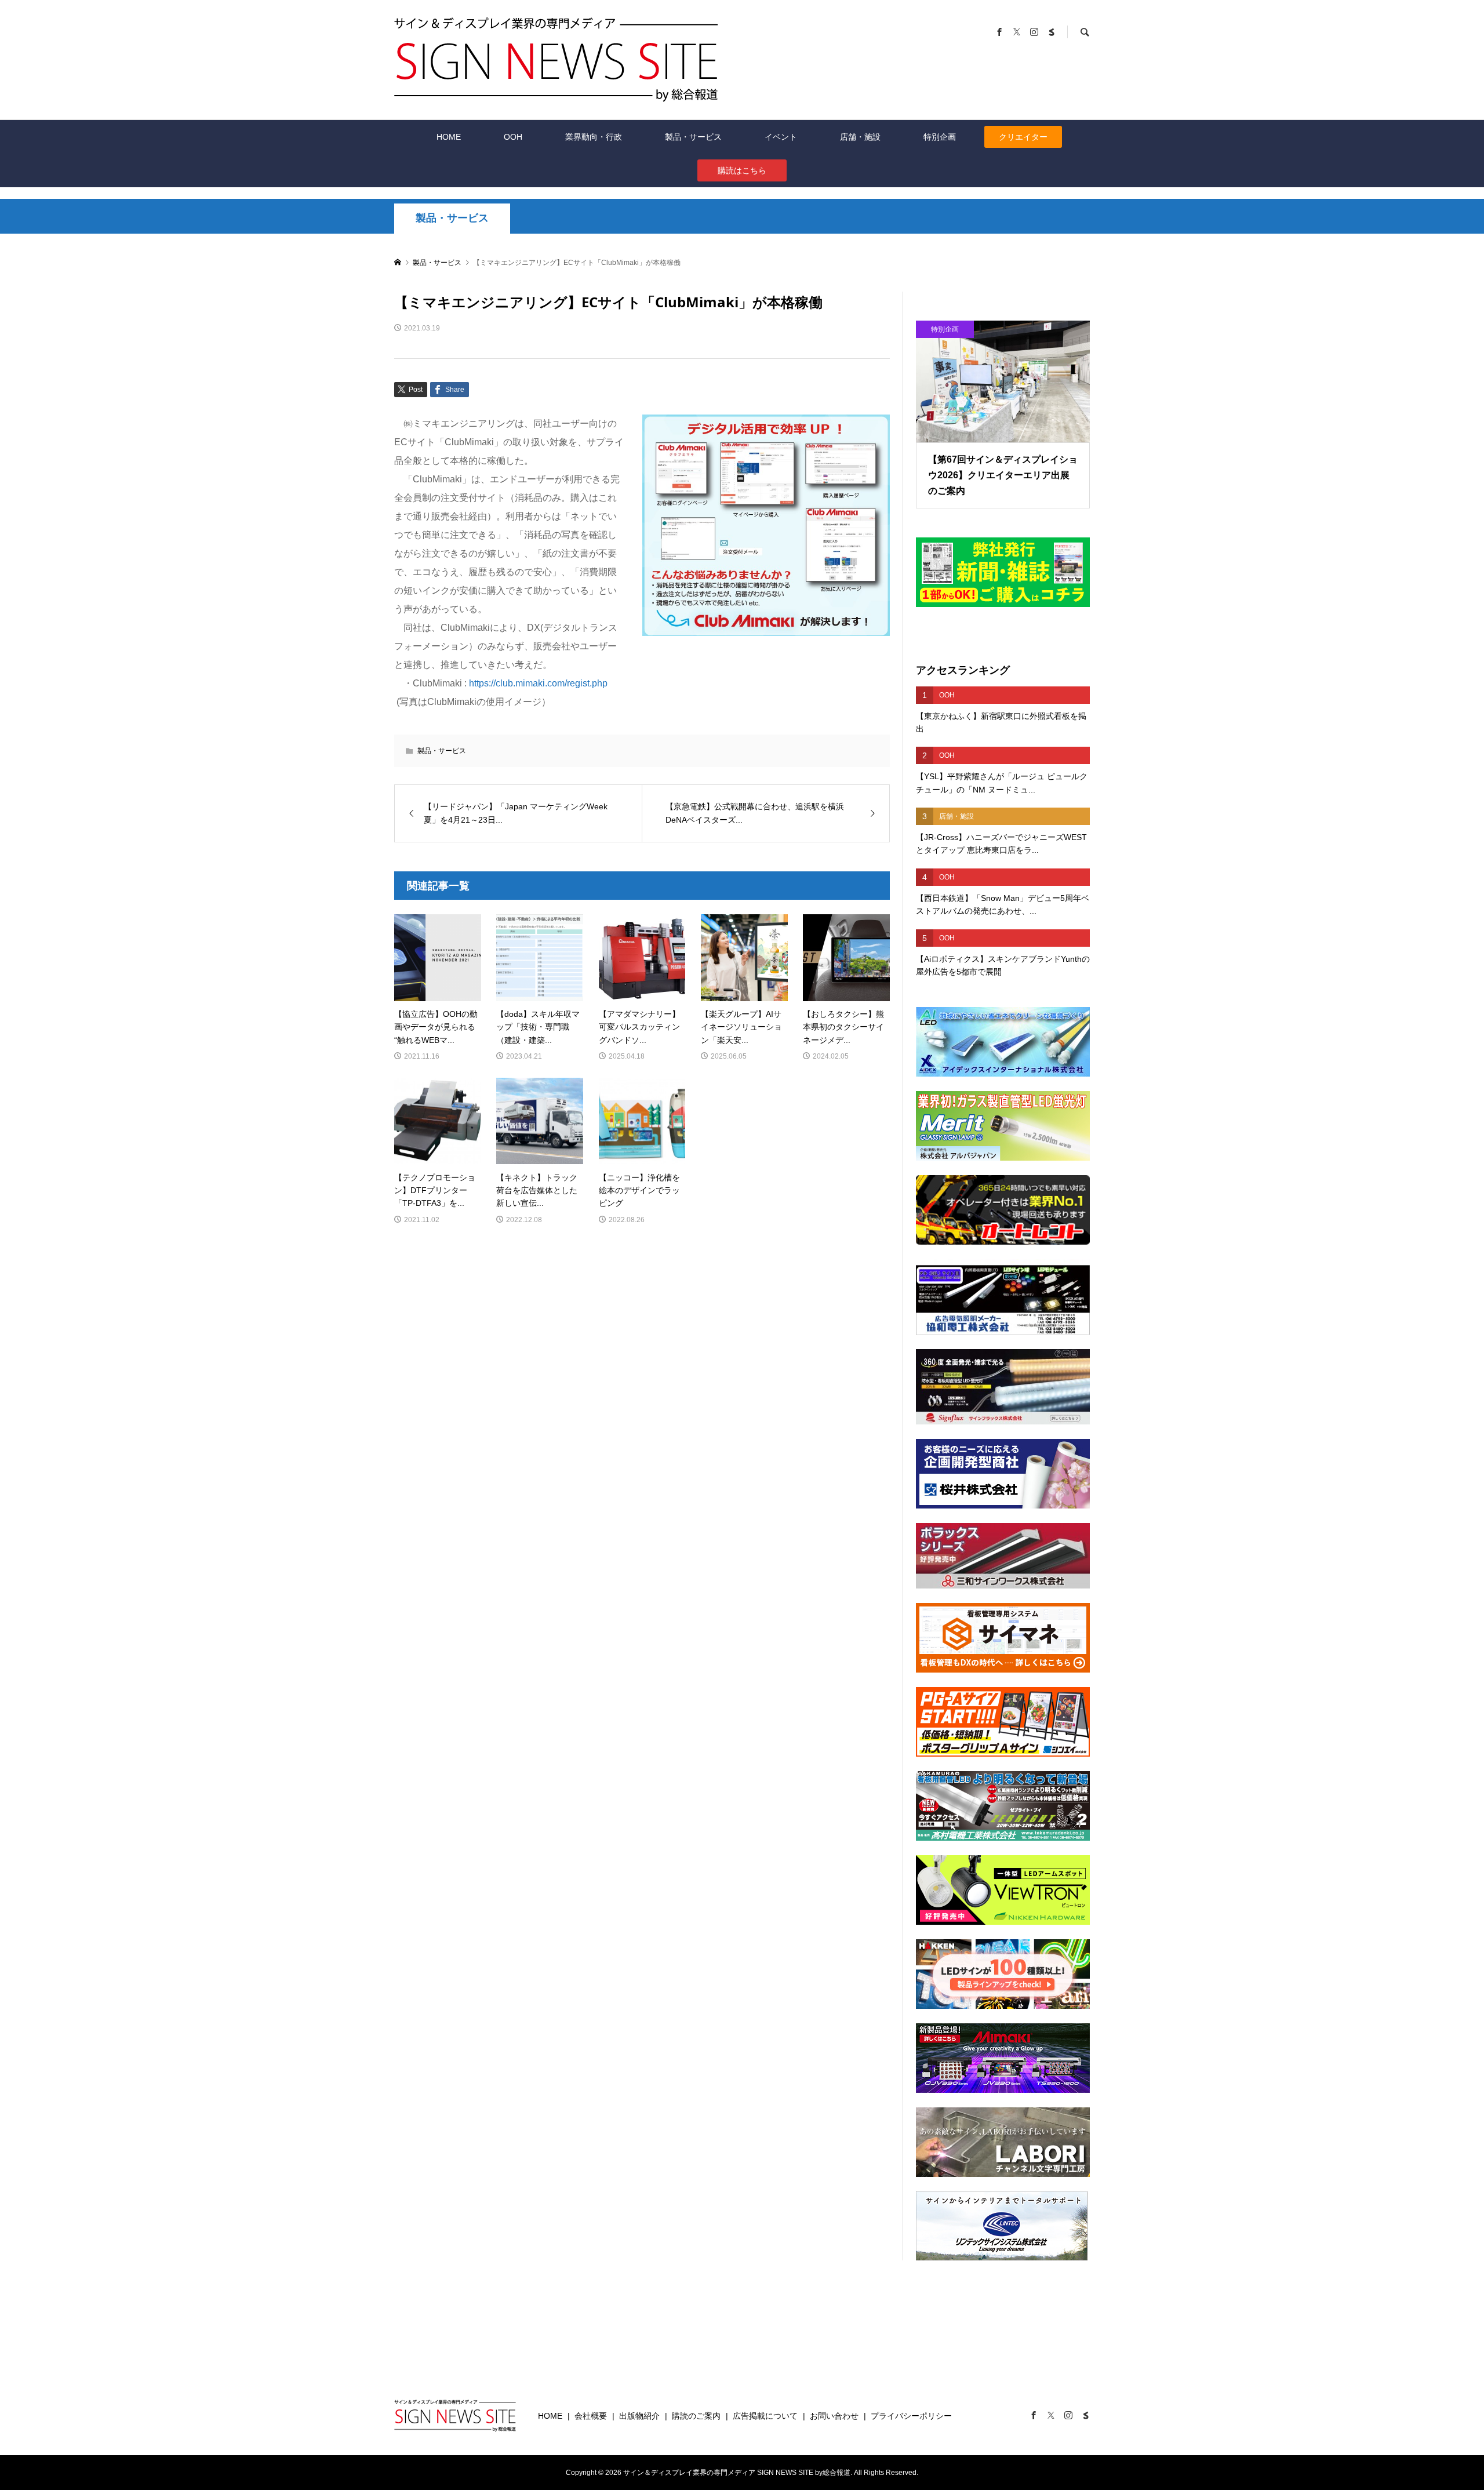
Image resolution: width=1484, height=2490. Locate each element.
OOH (513, 137)
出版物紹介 (639, 2416)
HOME (449, 137)
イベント (781, 137)
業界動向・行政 (594, 137)
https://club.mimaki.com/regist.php (538, 683)
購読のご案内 (696, 2416)
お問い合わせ (834, 2416)
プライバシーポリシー (911, 2416)
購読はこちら (742, 170)
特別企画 (940, 137)
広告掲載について (765, 2416)
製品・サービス (693, 137)
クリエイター (1023, 137)
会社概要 (591, 2416)
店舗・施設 (860, 137)
